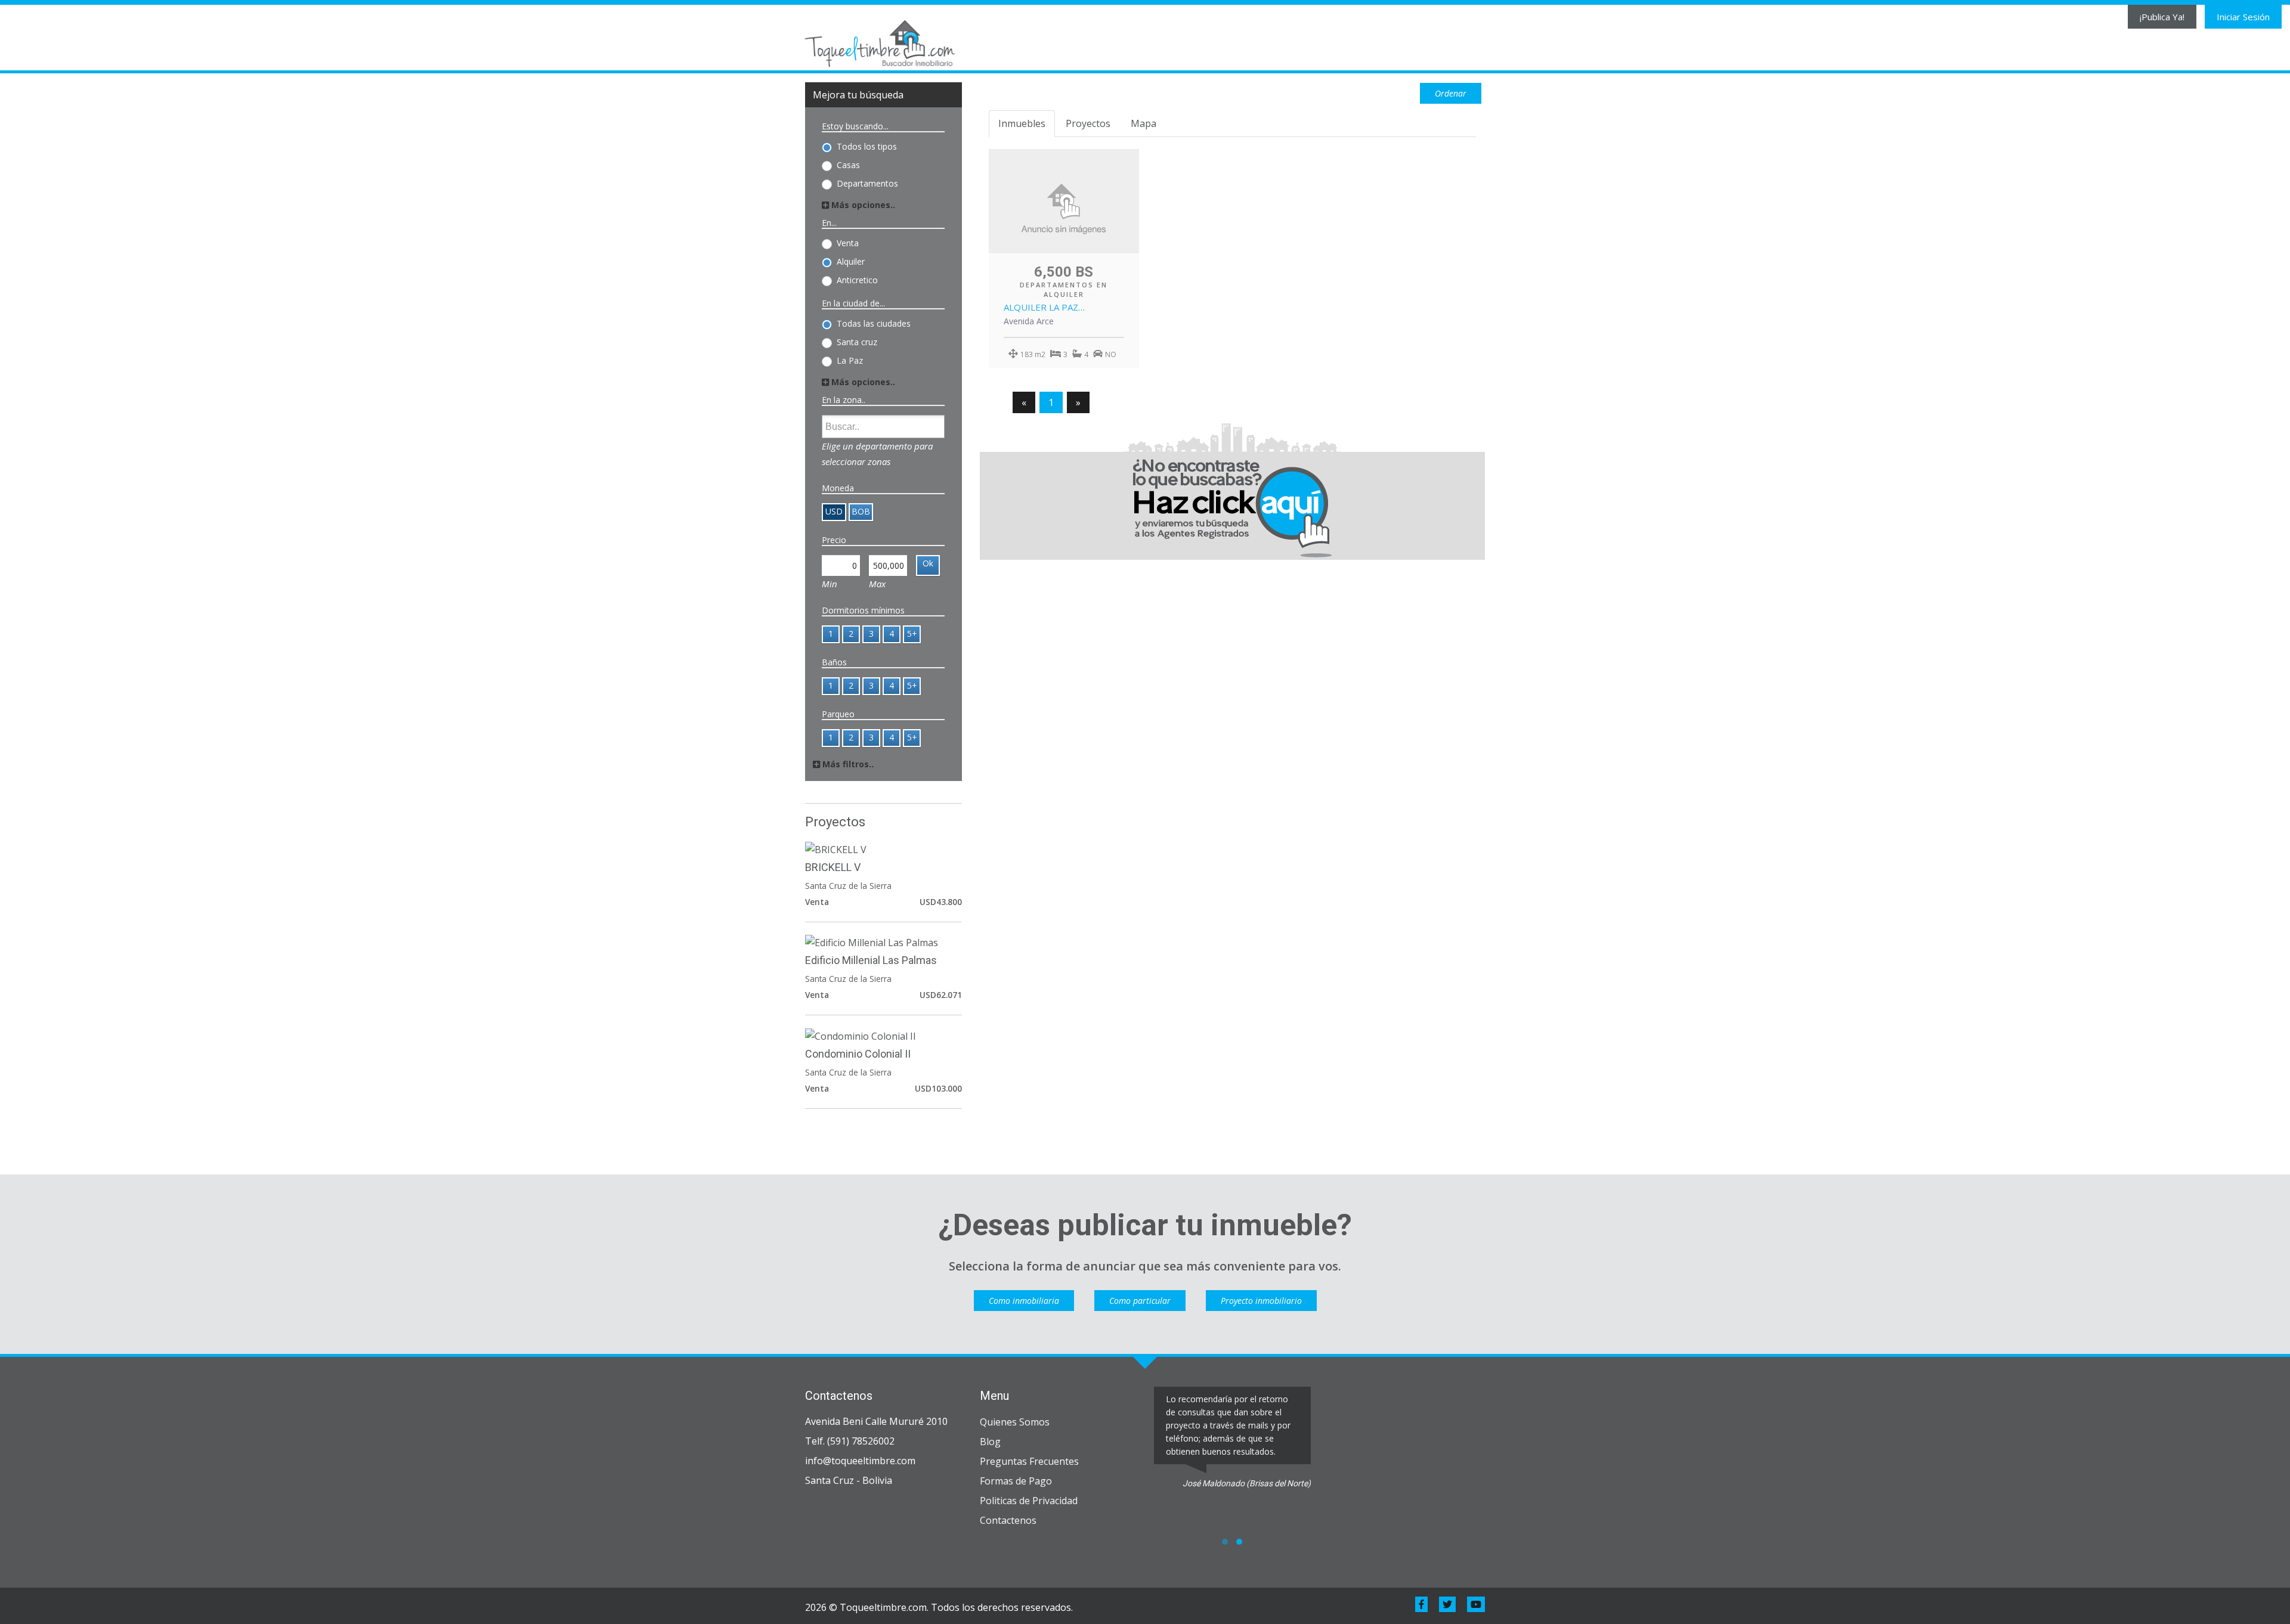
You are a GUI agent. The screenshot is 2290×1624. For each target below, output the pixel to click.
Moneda (838, 488)
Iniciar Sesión (2243, 17)
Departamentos (867, 183)
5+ (912, 633)
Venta (848, 242)
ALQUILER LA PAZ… (1044, 307)
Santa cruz (857, 341)
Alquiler (851, 261)
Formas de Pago (1016, 1481)
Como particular (1140, 1301)
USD (834, 511)
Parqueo (838, 714)
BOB (861, 511)
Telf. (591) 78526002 (850, 1441)
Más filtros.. (847, 764)
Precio (834, 540)
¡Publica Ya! (2162, 17)
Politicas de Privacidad (1029, 1501)
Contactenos (1008, 1520)
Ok (928, 563)
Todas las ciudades (874, 323)
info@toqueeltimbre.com (860, 1461)
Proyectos (1088, 123)
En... (829, 223)
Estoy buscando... (855, 126)
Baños (834, 662)
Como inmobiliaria (1024, 1301)
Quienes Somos (1015, 1422)
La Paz (850, 360)
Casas (848, 164)
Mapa (1144, 123)
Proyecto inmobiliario (1261, 1301)
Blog (990, 1442)
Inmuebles (1022, 123)
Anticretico (857, 279)
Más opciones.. (862, 205)
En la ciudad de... (853, 303)
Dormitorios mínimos (863, 610)
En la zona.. (844, 400)
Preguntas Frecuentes (1029, 1461)
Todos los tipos (867, 146)
